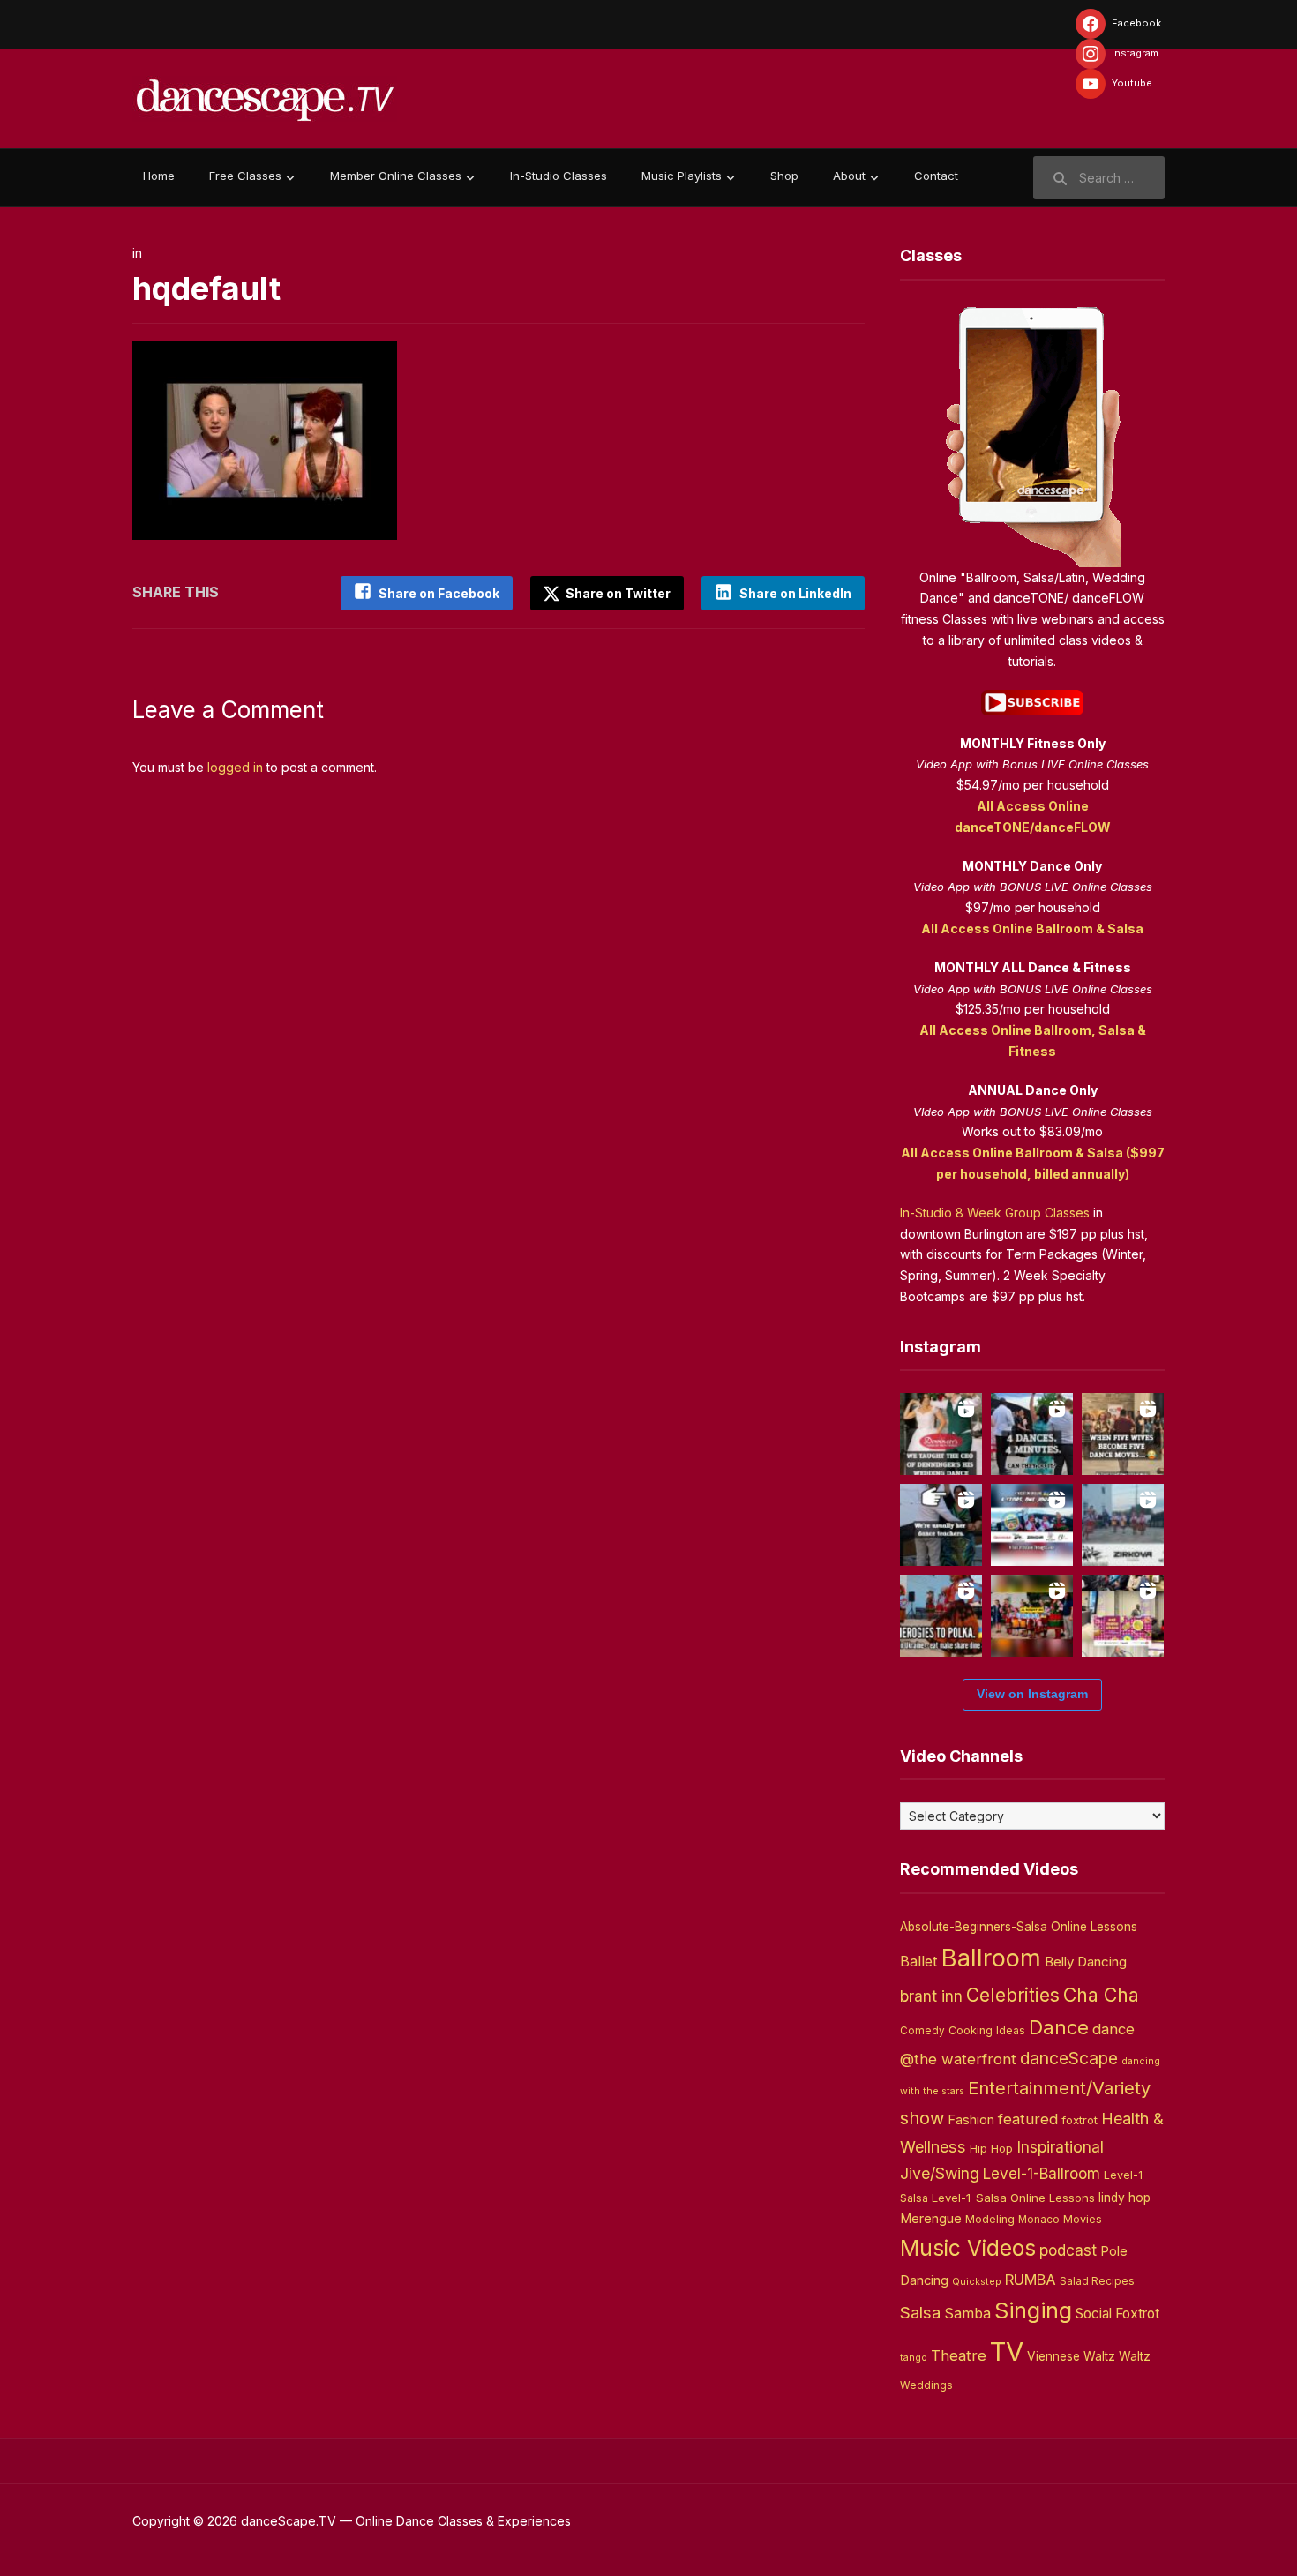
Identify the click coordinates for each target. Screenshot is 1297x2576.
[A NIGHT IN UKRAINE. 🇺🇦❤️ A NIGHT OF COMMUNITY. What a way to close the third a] (1032, 1616)
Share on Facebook (439, 593)
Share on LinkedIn (795, 593)
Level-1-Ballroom (1042, 2173)
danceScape (1069, 2058)
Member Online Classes (396, 176)
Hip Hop (991, 2148)
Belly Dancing (1086, 1962)
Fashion (971, 2120)
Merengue (931, 2219)
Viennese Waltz (1071, 2356)
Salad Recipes (1097, 2281)
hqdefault (206, 288)
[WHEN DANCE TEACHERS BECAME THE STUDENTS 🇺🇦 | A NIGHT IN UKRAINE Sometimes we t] (941, 1525)
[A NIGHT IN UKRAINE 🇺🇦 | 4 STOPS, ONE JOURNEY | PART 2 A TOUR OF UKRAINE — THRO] (1032, 1525)
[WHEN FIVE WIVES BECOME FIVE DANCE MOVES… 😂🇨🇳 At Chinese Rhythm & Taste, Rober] (1123, 1434)
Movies (1083, 2219)
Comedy (922, 2031)
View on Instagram (1032, 1694)
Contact (936, 176)
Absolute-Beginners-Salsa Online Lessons (1019, 1927)
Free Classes (245, 176)
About (849, 176)
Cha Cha (1101, 1995)
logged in (235, 767)
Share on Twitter (617, 593)
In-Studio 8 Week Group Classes (995, 1213)
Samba (967, 2314)
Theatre (959, 2355)
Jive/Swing (940, 2173)
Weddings (926, 2385)
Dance (1059, 2027)
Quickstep (977, 2282)
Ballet (919, 1961)
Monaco (1039, 2220)
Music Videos (968, 2248)
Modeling (990, 2219)
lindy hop (1125, 2198)
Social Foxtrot (1117, 2314)
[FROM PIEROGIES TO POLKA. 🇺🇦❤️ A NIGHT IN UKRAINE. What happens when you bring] (941, 1616)
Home (159, 176)
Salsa (920, 2313)
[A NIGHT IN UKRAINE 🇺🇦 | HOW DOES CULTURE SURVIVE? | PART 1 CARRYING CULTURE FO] (1123, 1525)
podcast (1068, 2250)
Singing (1033, 2310)
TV (1007, 2351)
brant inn (931, 1996)
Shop (784, 176)
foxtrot (1080, 2120)
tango (914, 2358)
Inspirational (1060, 2147)
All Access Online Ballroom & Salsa (1032, 929)
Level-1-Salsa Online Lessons (1013, 2198)
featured (1028, 2119)
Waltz (1135, 2356)
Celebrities (1013, 1995)
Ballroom (991, 1958)
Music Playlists (682, 176)
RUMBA (1031, 2280)
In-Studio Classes (559, 176)
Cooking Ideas (987, 2030)
